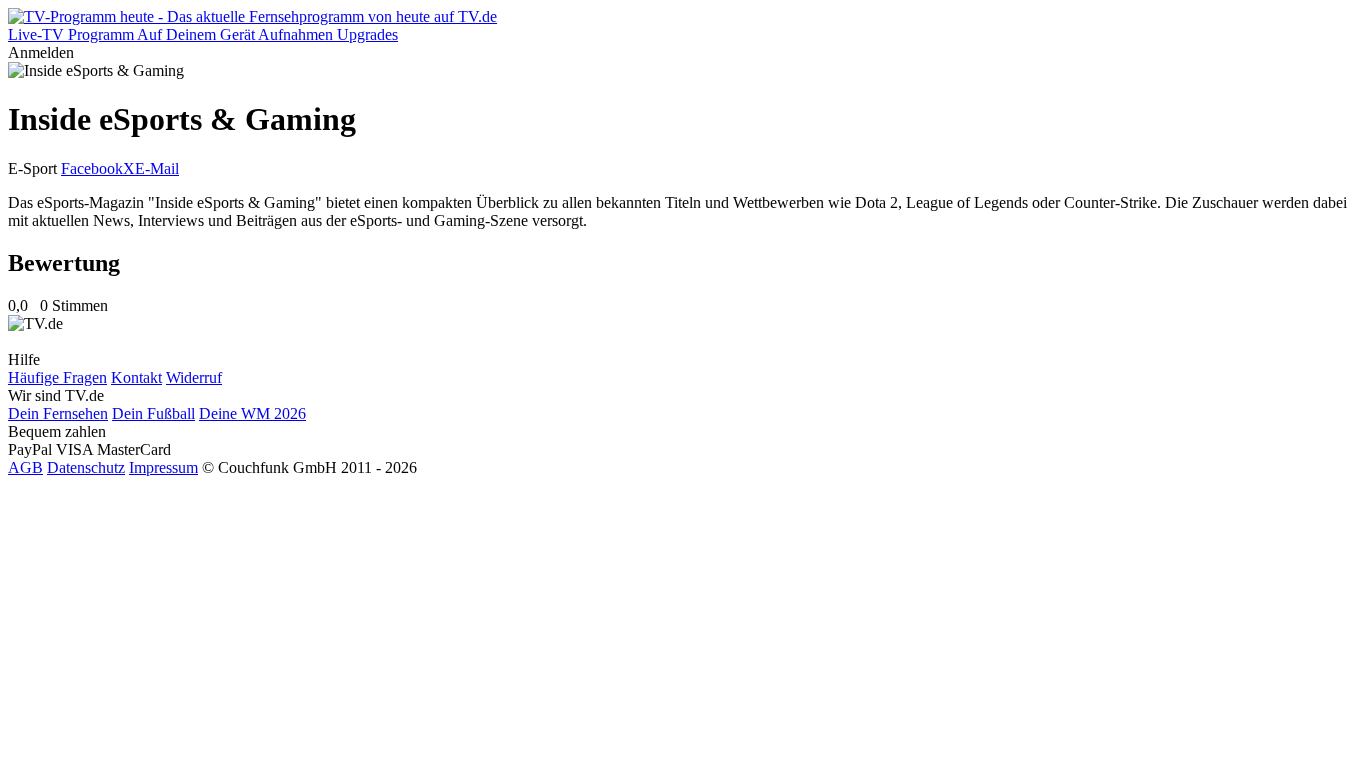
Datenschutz (86, 467)
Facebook (92, 168)
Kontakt (136, 377)
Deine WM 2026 (252, 413)
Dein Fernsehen (58, 413)
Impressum (163, 467)
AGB (25, 467)
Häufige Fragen (57, 377)
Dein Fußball (153, 413)
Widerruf (194, 377)
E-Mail (157, 168)
